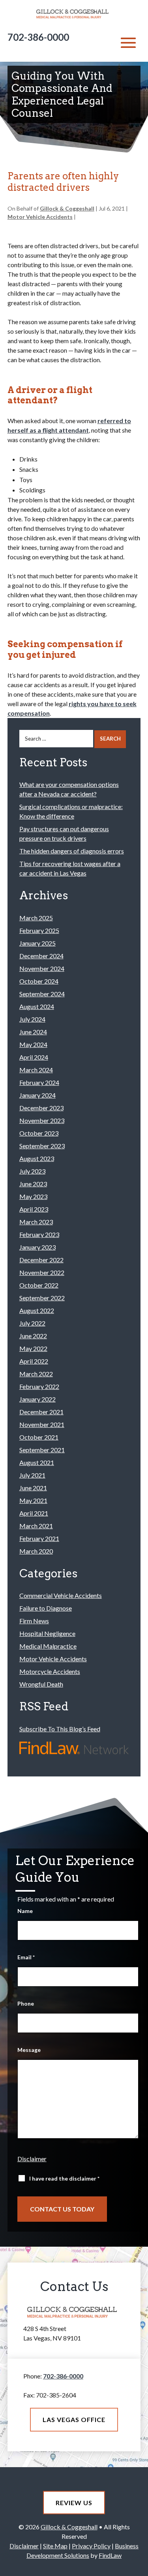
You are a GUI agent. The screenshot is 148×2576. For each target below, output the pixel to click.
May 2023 (33, 1196)
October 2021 (39, 1437)
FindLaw (110, 2555)
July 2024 (32, 1019)
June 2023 (33, 1184)
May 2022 (33, 1348)
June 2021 (33, 1488)
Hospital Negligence (47, 1633)
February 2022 (39, 1386)
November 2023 (42, 1120)
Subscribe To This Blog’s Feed (60, 1729)
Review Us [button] (74, 2503)
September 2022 (42, 1298)
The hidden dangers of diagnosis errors (72, 851)
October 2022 (39, 1285)
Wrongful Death (41, 1684)
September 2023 (42, 1146)
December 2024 (41, 956)
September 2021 (42, 1450)
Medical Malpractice (48, 1646)
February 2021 (39, 1538)
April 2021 (34, 1513)
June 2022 (33, 1336)
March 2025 (36, 918)
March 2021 (36, 1526)
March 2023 (36, 1222)
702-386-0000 (38, 37)
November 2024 (42, 968)
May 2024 (33, 1044)
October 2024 (39, 981)
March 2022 (36, 1374)
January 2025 (37, 943)
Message (29, 2050)
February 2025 (39, 930)
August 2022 (37, 1310)
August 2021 (37, 1462)
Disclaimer (32, 2159)
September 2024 (42, 994)
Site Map (55, 2546)
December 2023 (41, 1108)
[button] (128, 43)
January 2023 (37, 1247)
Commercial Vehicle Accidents (61, 1595)
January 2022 (37, 1399)
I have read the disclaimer (64, 2178)
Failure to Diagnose (46, 1608)
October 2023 (39, 1133)
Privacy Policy (91, 2546)
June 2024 (33, 1032)
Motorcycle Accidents (50, 1671)
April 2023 (34, 1209)
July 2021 (32, 1475)
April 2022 (34, 1361)
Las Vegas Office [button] (74, 2419)
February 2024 (39, 1082)
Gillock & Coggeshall (67, 208)
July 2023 (32, 1171)
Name (25, 1911)
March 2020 (36, 1551)
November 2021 (42, 1424)
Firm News (34, 1621)
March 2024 (36, 1070)
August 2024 (37, 1006)
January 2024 (37, 1095)
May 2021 (33, 1500)
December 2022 (41, 1260)
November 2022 (42, 1272)
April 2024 (34, 1057)
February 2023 (39, 1234)
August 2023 (37, 1158)
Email (26, 1957)
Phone (26, 2003)
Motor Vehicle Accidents (40, 217)
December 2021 (41, 1412)
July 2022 (32, 1323)
